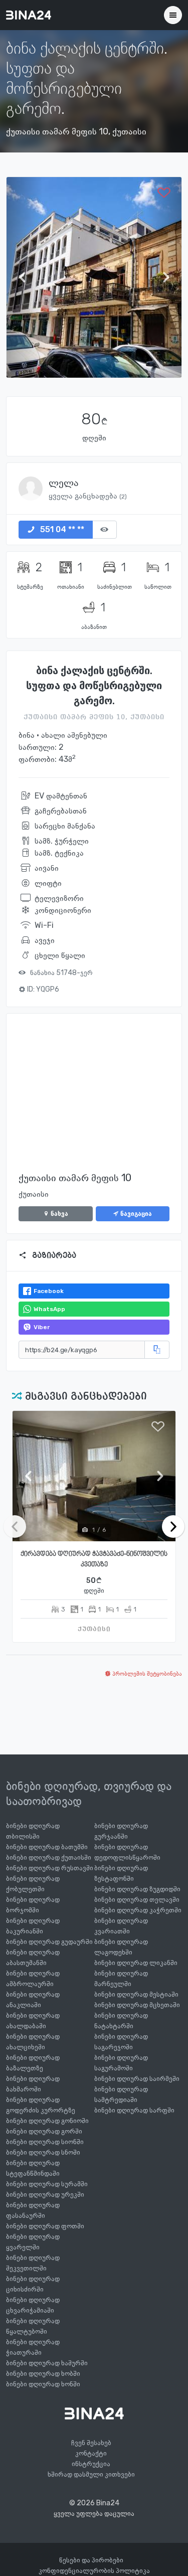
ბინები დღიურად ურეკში (45, 2195)
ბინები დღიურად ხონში (43, 2384)
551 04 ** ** (61, 529)
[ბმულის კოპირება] (157, 1350)
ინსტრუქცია (91, 2464)
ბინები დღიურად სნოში (43, 2152)
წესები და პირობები (91, 2560)
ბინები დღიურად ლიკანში (136, 1963)
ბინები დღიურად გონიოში (47, 2121)
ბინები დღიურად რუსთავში (50, 1868)
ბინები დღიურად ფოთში (45, 2226)
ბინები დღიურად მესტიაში (136, 1994)
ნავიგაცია (135, 1214)
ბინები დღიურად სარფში (134, 2110)
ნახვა (59, 1214)
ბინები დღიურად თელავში (137, 1900)
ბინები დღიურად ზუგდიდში (137, 1889)
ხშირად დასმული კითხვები (91, 2474)
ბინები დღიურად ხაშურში (47, 2363)
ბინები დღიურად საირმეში (137, 2079)
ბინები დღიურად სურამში (47, 2184)
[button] (25, 277)
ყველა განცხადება (88, 496)
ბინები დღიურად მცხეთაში (137, 2005)
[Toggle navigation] (173, 15)
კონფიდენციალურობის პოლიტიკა (94, 2571)
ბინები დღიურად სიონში (45, 2142)
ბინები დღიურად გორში (44, 2131)
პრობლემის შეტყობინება (146, 1674)
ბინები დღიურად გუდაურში (49, 1942)
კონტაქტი (91, 2453)
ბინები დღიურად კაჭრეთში (138, 1910)
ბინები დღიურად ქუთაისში (49, 1858)
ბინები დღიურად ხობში (43, 2374)
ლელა (64, 482)
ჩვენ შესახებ (91, 2443)
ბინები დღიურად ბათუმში (47, 1847)
